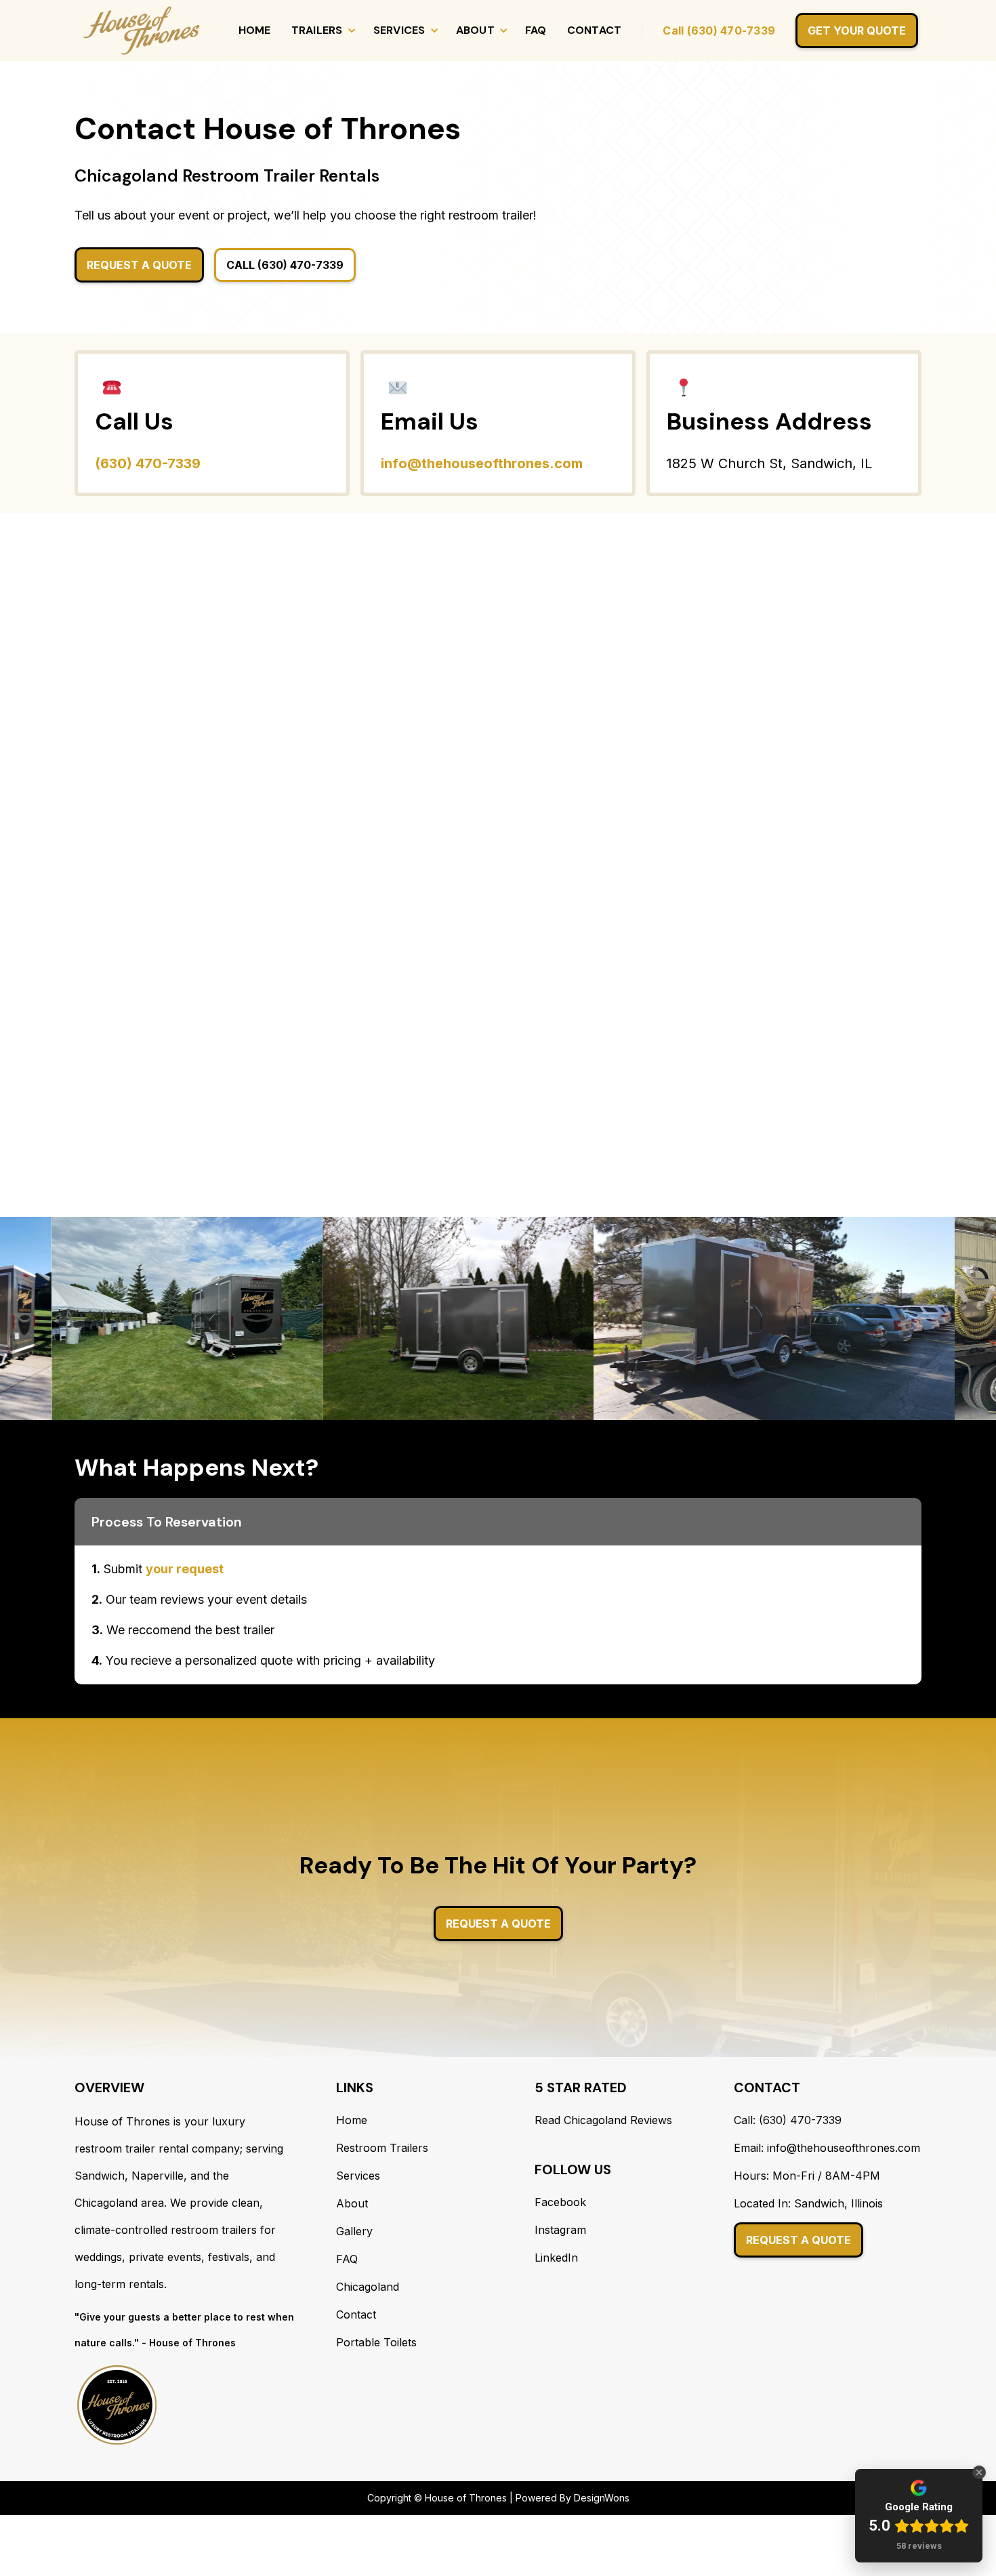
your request (185, 1569)
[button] (322, 30)
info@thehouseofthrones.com (482, 463)
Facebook (560, 2202)
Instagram (560, 2230)
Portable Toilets (376, 2342)
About (352, 2203)
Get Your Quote (857, 30)
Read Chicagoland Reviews (603, 2120)
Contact (595, 30)
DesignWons (602, 2498)
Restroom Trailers (382, 2148)
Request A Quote (139, 265)
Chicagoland (368, 2287)
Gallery (354, 2231)
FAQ (536, 30)
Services (358, 2176)
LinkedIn (556, 2258)
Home (255, 30)
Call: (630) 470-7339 (788, 2120)
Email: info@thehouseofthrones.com (827, 2148)
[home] (142, 30)
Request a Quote (798, 2240)
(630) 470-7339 (148, 463)
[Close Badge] (979, 2472)
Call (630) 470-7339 (719, 30)
